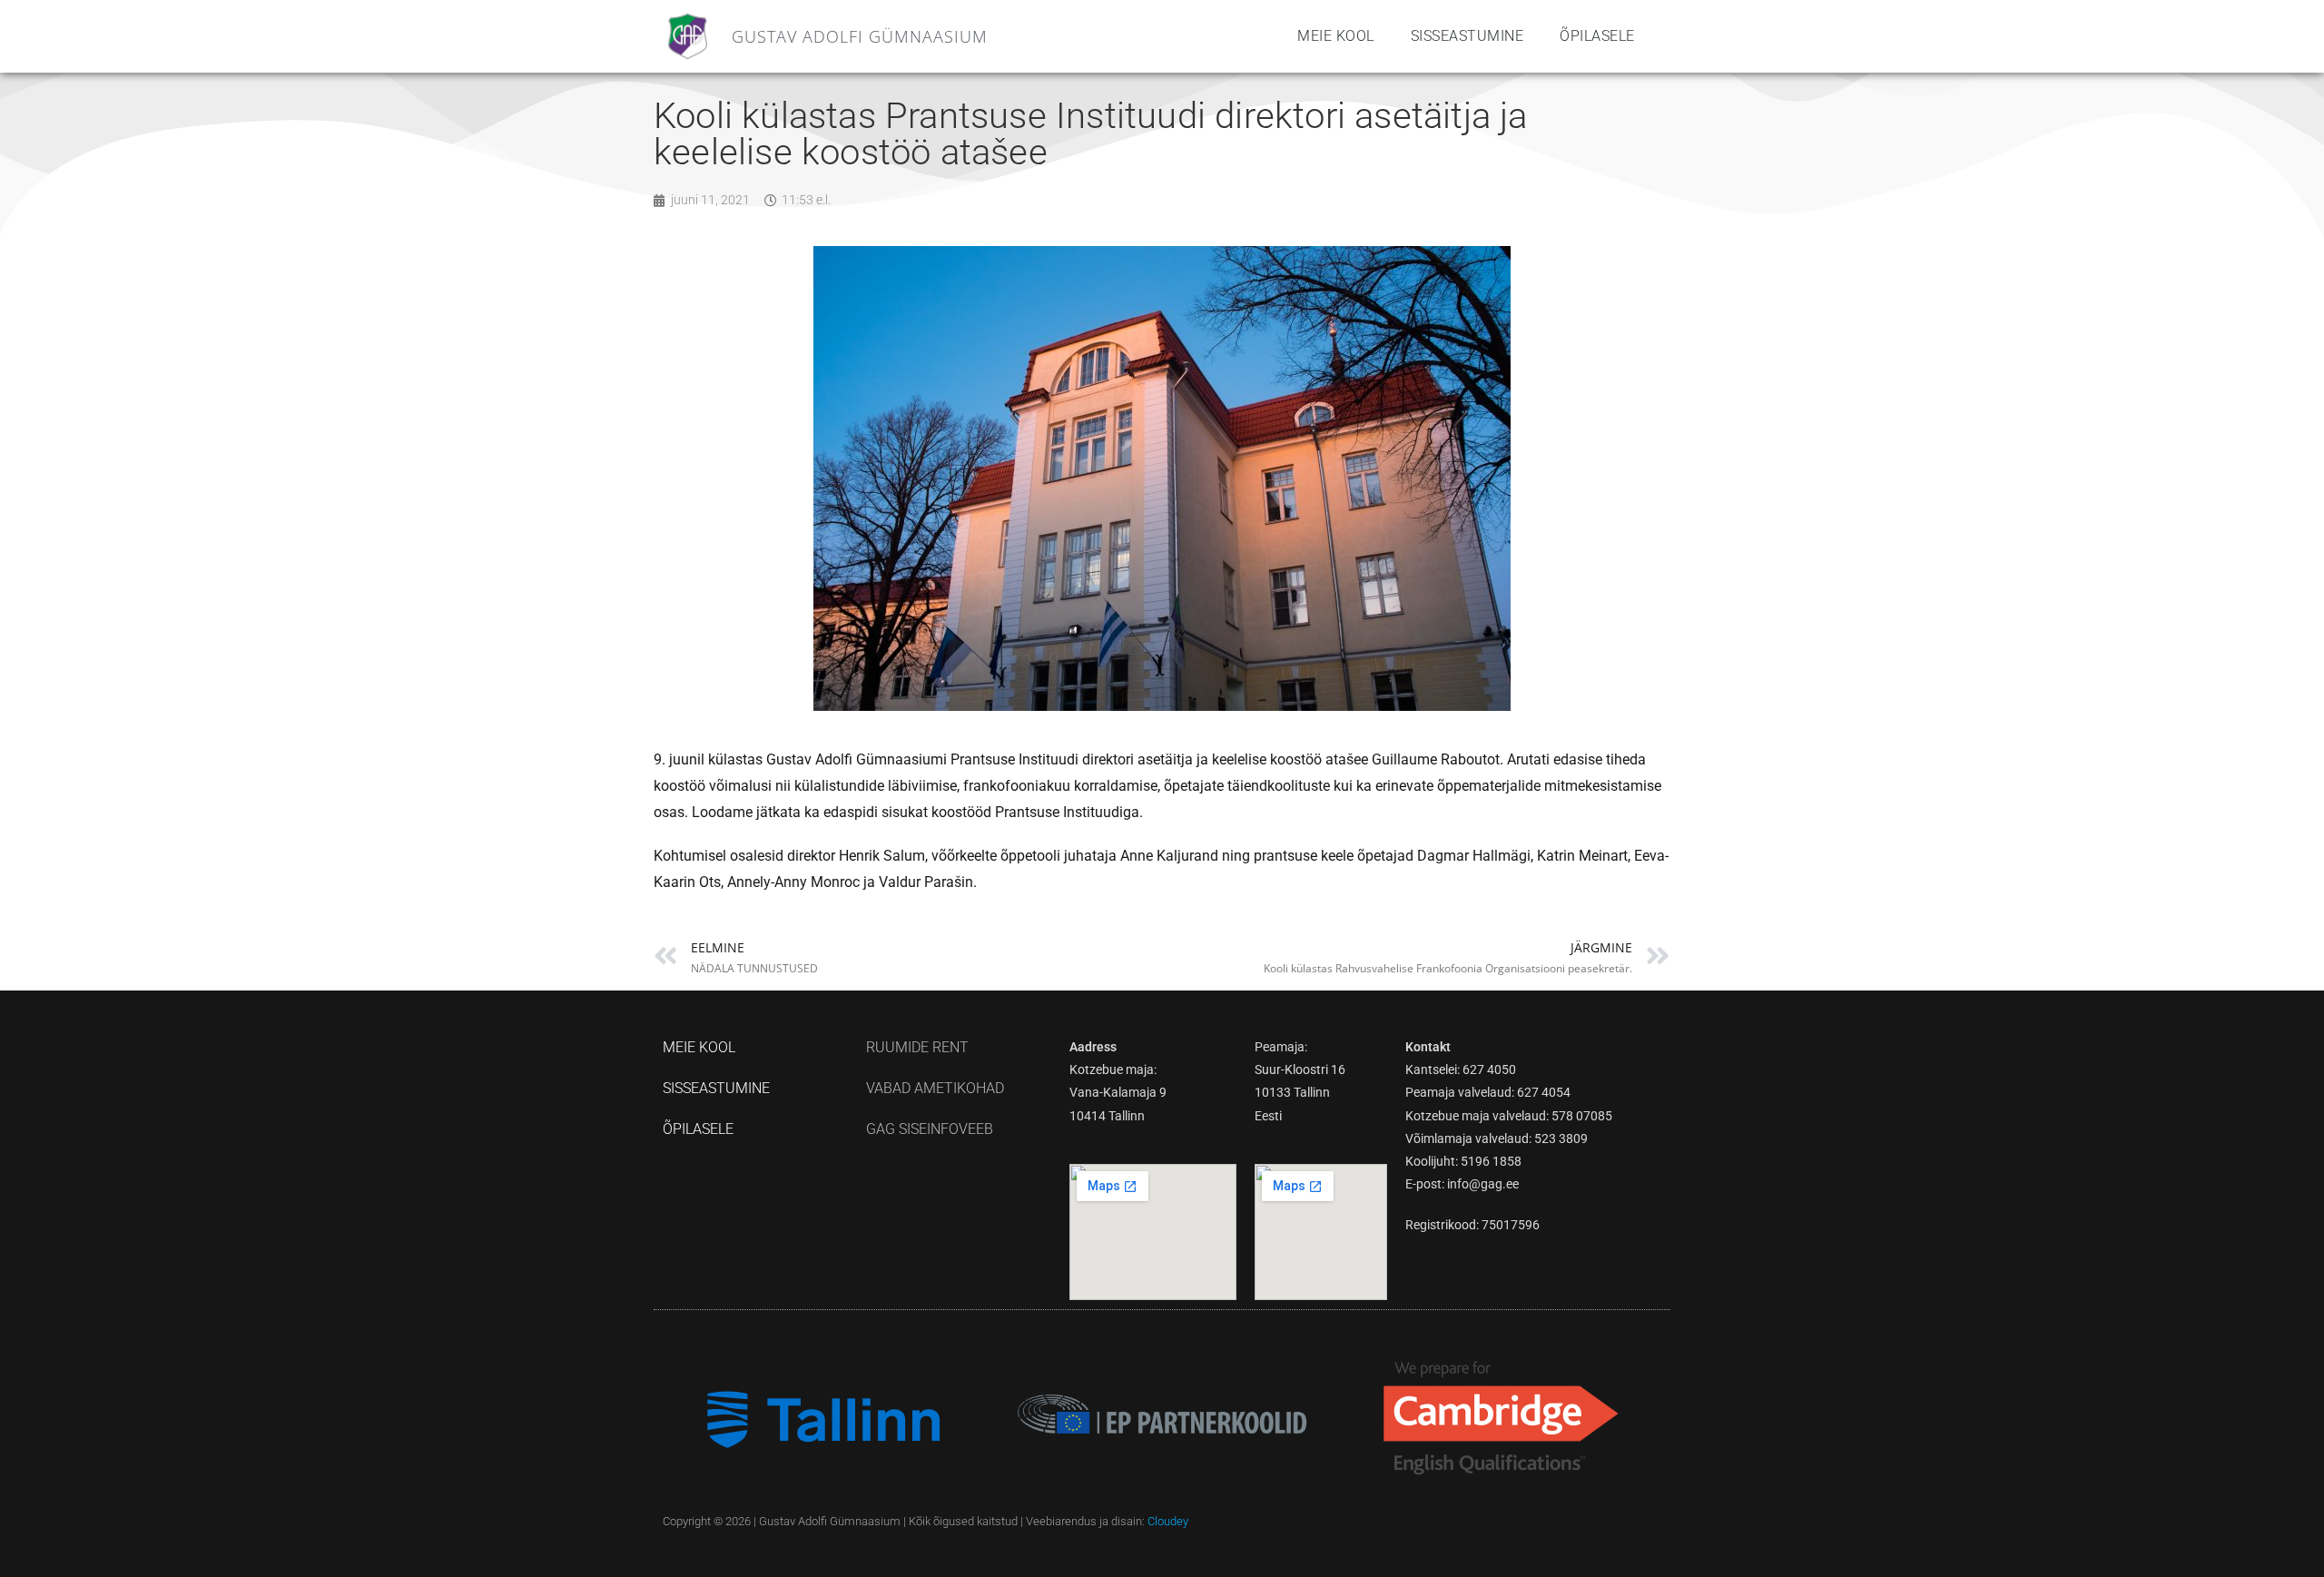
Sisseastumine (1467, 36)
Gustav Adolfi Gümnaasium (860, 36)
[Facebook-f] (1655, 1521)
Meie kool (1336, 36)
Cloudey (1168, 1521)
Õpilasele (1597, 36)
